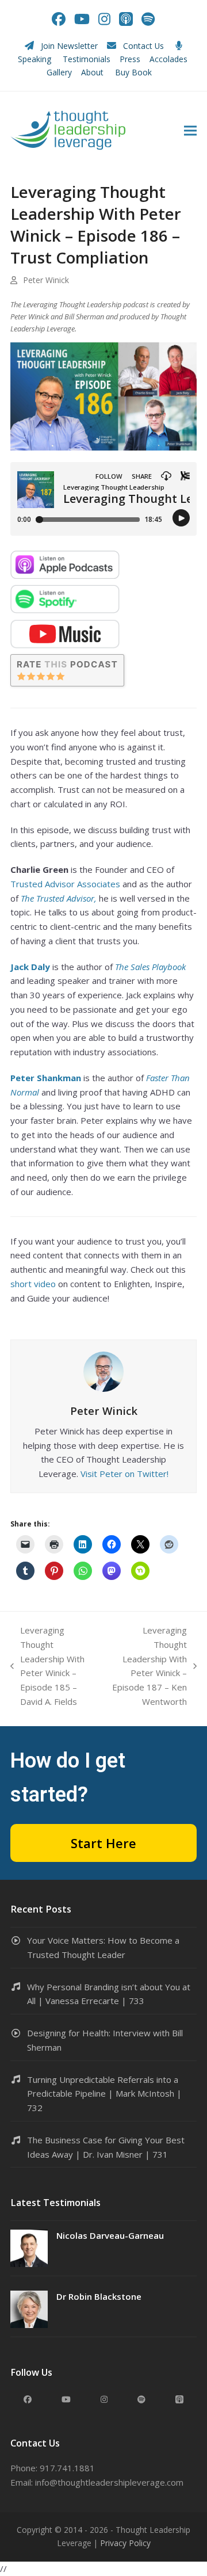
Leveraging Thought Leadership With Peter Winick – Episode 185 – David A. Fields (47, 1666)
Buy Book (135, 72)
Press (130, 59)
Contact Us (143, 46)
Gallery (59, 72)
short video (33, 1284)
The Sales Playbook (150, 967)
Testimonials (87, 59)
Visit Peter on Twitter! (124, 1474)
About (93, 72)
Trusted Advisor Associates (65, 884)
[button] (190, 130)
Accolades (168, 59)
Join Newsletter (69, 46)
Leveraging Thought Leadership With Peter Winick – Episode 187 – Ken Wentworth (148, 1666)
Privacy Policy (125, 2543)
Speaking (34, 59)
